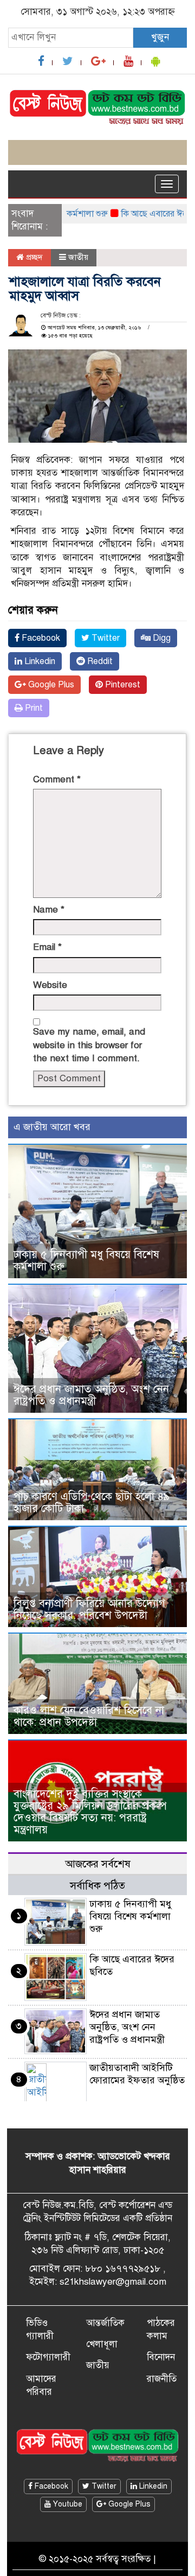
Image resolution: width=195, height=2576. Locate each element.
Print (33, 708)
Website (50, 985)
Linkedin (39, 661)
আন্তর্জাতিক (105, 2323)
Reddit (99, 661)
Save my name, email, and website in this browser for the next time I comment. (89, 1045)
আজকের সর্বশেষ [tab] (98, 1864)
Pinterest (122, 685)
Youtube (67, 2504)
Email (47, 947)
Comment (57, 779)
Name (49, 910)
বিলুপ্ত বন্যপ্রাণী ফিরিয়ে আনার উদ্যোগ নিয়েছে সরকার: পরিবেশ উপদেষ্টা (89, 1609)
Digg (161, 638)
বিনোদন (161, 2357)
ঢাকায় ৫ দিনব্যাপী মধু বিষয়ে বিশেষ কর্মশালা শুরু (86, 1261)
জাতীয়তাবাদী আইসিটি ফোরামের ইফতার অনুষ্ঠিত (137, 2074)
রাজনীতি (162, 2379)
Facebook (40, 638)
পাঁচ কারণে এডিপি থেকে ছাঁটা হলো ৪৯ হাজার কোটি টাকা (92, 1503)
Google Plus (50, 685)
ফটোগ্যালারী (48, 2357)
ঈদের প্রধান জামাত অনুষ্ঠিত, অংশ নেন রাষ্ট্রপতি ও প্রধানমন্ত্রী (91, 1395)
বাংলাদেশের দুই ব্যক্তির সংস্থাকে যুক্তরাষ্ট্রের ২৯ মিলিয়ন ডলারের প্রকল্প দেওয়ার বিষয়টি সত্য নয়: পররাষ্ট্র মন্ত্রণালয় (90, 1812)
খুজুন (160, 37)
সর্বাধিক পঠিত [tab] (97, 1886)
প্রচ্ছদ (33, 257)
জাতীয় (78, 257)
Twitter (105, 638)
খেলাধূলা (102, 2344)
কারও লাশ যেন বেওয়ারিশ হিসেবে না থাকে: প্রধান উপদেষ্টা (89, 1716)
